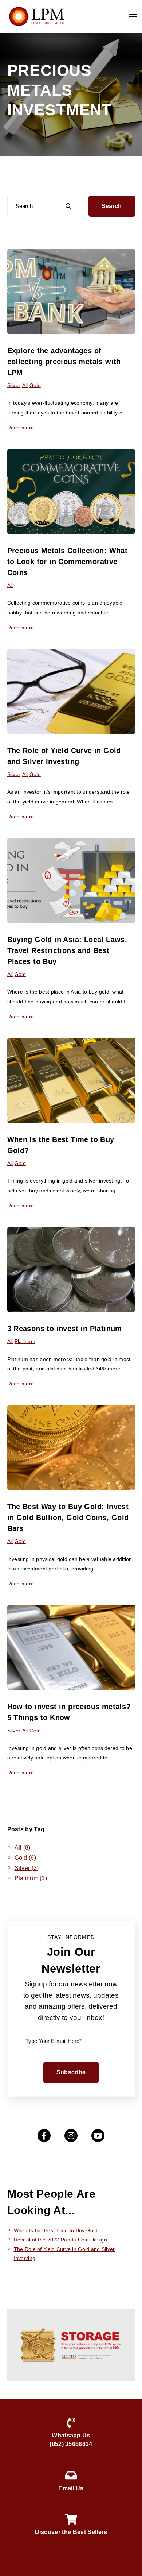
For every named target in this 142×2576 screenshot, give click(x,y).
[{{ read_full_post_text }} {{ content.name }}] (71, 491)
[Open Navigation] (133, 17)
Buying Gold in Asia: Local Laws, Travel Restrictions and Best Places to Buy (67, 950)
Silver (14, 385)
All (25, 385)
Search (112, 206)
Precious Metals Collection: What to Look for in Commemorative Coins (68, 562)
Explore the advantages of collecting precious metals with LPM (64, 362)
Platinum (25, 1341)
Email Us (71, 2488)
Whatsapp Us (71, 2435)
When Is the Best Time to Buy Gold (56, 2230)
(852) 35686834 (71, 2444)
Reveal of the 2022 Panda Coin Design (60, 2240)
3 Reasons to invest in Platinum (65, 1329)
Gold (35, 385)
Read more (21, 428)
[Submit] (68, 206)
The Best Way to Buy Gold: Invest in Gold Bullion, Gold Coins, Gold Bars (68, 1518)
